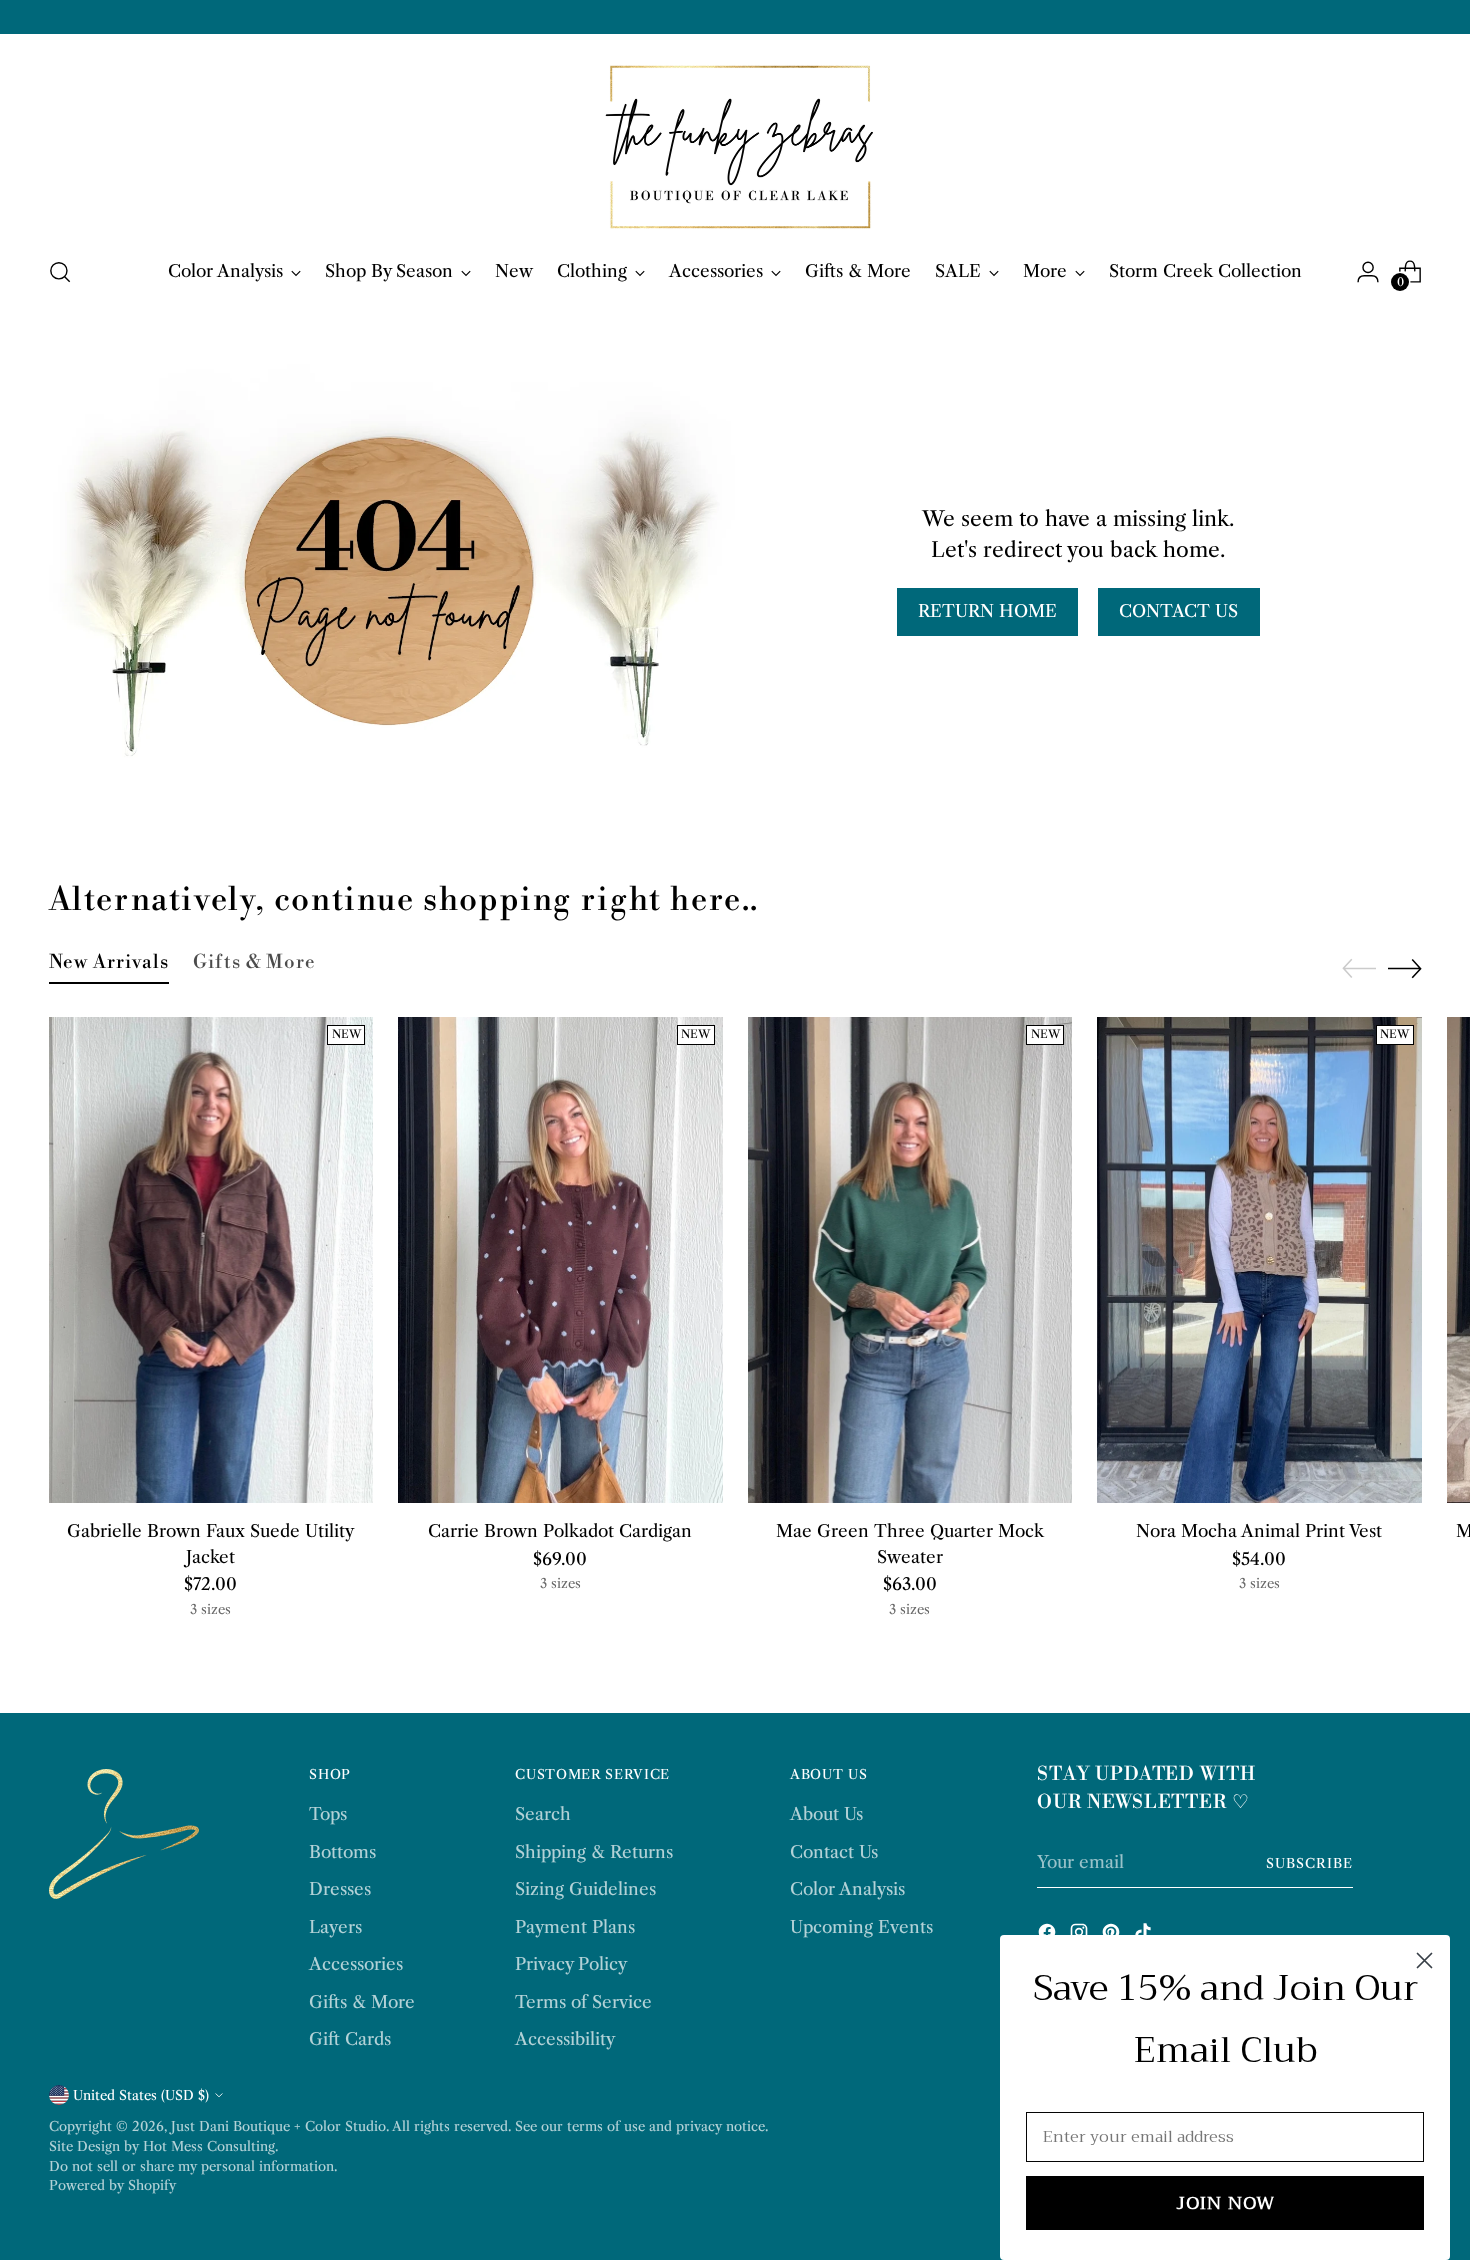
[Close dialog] (1424, 1960)
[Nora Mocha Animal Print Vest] (1259, 1260)
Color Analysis (847, 1889)
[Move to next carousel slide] (1405, 968)
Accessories (356, 1964)
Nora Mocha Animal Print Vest (1259, 1531)
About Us (826, 1814)
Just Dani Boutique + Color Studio (278, 2126)
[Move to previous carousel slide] (1359, 969)
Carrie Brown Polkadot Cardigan (560, 1531)
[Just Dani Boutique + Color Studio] (735, 142)
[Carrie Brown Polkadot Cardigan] (560, 1260)
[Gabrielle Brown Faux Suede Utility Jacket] (211, 1260)
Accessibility (565, 2039)
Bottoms (342, 1852)
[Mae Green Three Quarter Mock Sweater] (910, 1260)
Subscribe (1309, 1863)
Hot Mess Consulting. (210, 2146)
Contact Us (834, 1852)
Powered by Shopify (112, 2185)
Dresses (340, 1889)
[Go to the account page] (1368, 272)
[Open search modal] (60, 272)
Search (543, 1814)
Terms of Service (583, 2002)
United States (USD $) (141, 2095)
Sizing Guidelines (585, 1889)
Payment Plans (575, 1927)
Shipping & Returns (594, 1852)
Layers (335, 1927)
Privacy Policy (571, 1964)
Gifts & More (362, 2002)
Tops (328, 1814)
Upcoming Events (861, 1927)
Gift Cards (350, 2039)
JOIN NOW (1225, 2203)
